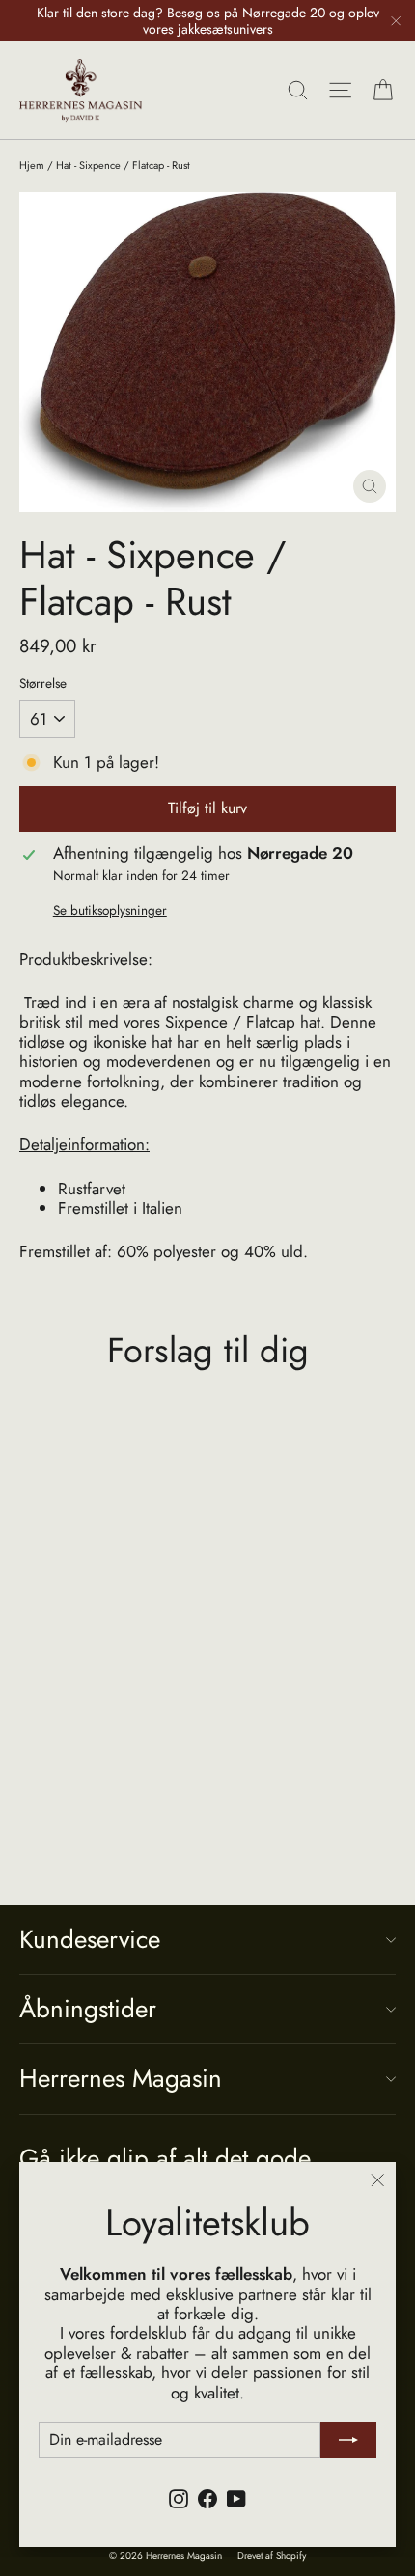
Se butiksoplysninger (110, 910)
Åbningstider (88, 2009)
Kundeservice (90, 1939)
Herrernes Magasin (121, 2078)
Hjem (32, 165)
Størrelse (43, 683)
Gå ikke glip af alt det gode (165, 2157)
